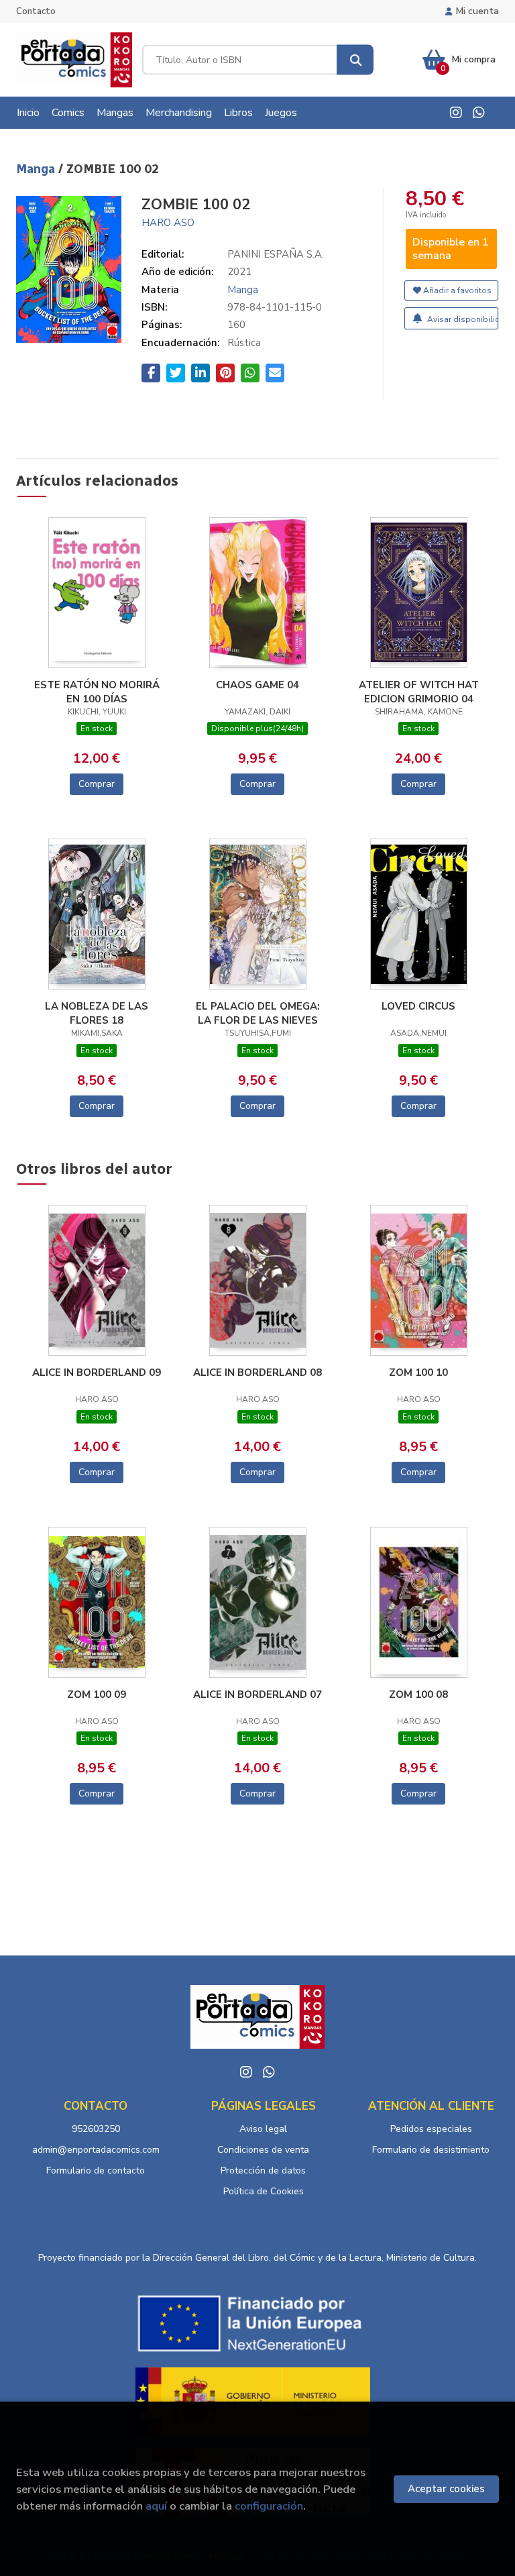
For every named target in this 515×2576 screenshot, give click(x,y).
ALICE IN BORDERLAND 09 (97, 1373)
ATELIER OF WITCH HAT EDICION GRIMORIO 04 (419, 692)
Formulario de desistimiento (431, 2150)
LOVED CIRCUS (418, 1006)
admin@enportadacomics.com (96, 2150)
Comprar (97, 784)
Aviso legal (263, 2129)
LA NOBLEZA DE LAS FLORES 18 (97, 1013)
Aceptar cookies (446, 2489)
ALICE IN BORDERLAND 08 (257, 1373)
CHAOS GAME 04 (257, 685)
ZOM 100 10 (418, 1373)
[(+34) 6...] (479, 113)
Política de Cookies (264, 2191)
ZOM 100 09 (97, 1695)
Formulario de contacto (96, 2170)
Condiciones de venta (263, 2150)
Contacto (36, 11)
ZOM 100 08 (418, 1695)
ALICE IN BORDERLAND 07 (257, 1695)
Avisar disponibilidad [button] (462, 319)
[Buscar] (355, 60)
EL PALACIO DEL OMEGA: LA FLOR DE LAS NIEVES (258, 1013)
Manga (37, 169)
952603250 (96, 2129)
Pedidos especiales (431, 2129)
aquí (156, 2506)
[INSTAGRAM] (456, 113)
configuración (269, 2506)
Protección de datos (263, 2170)
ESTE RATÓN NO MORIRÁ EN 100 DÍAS (97, 692)
